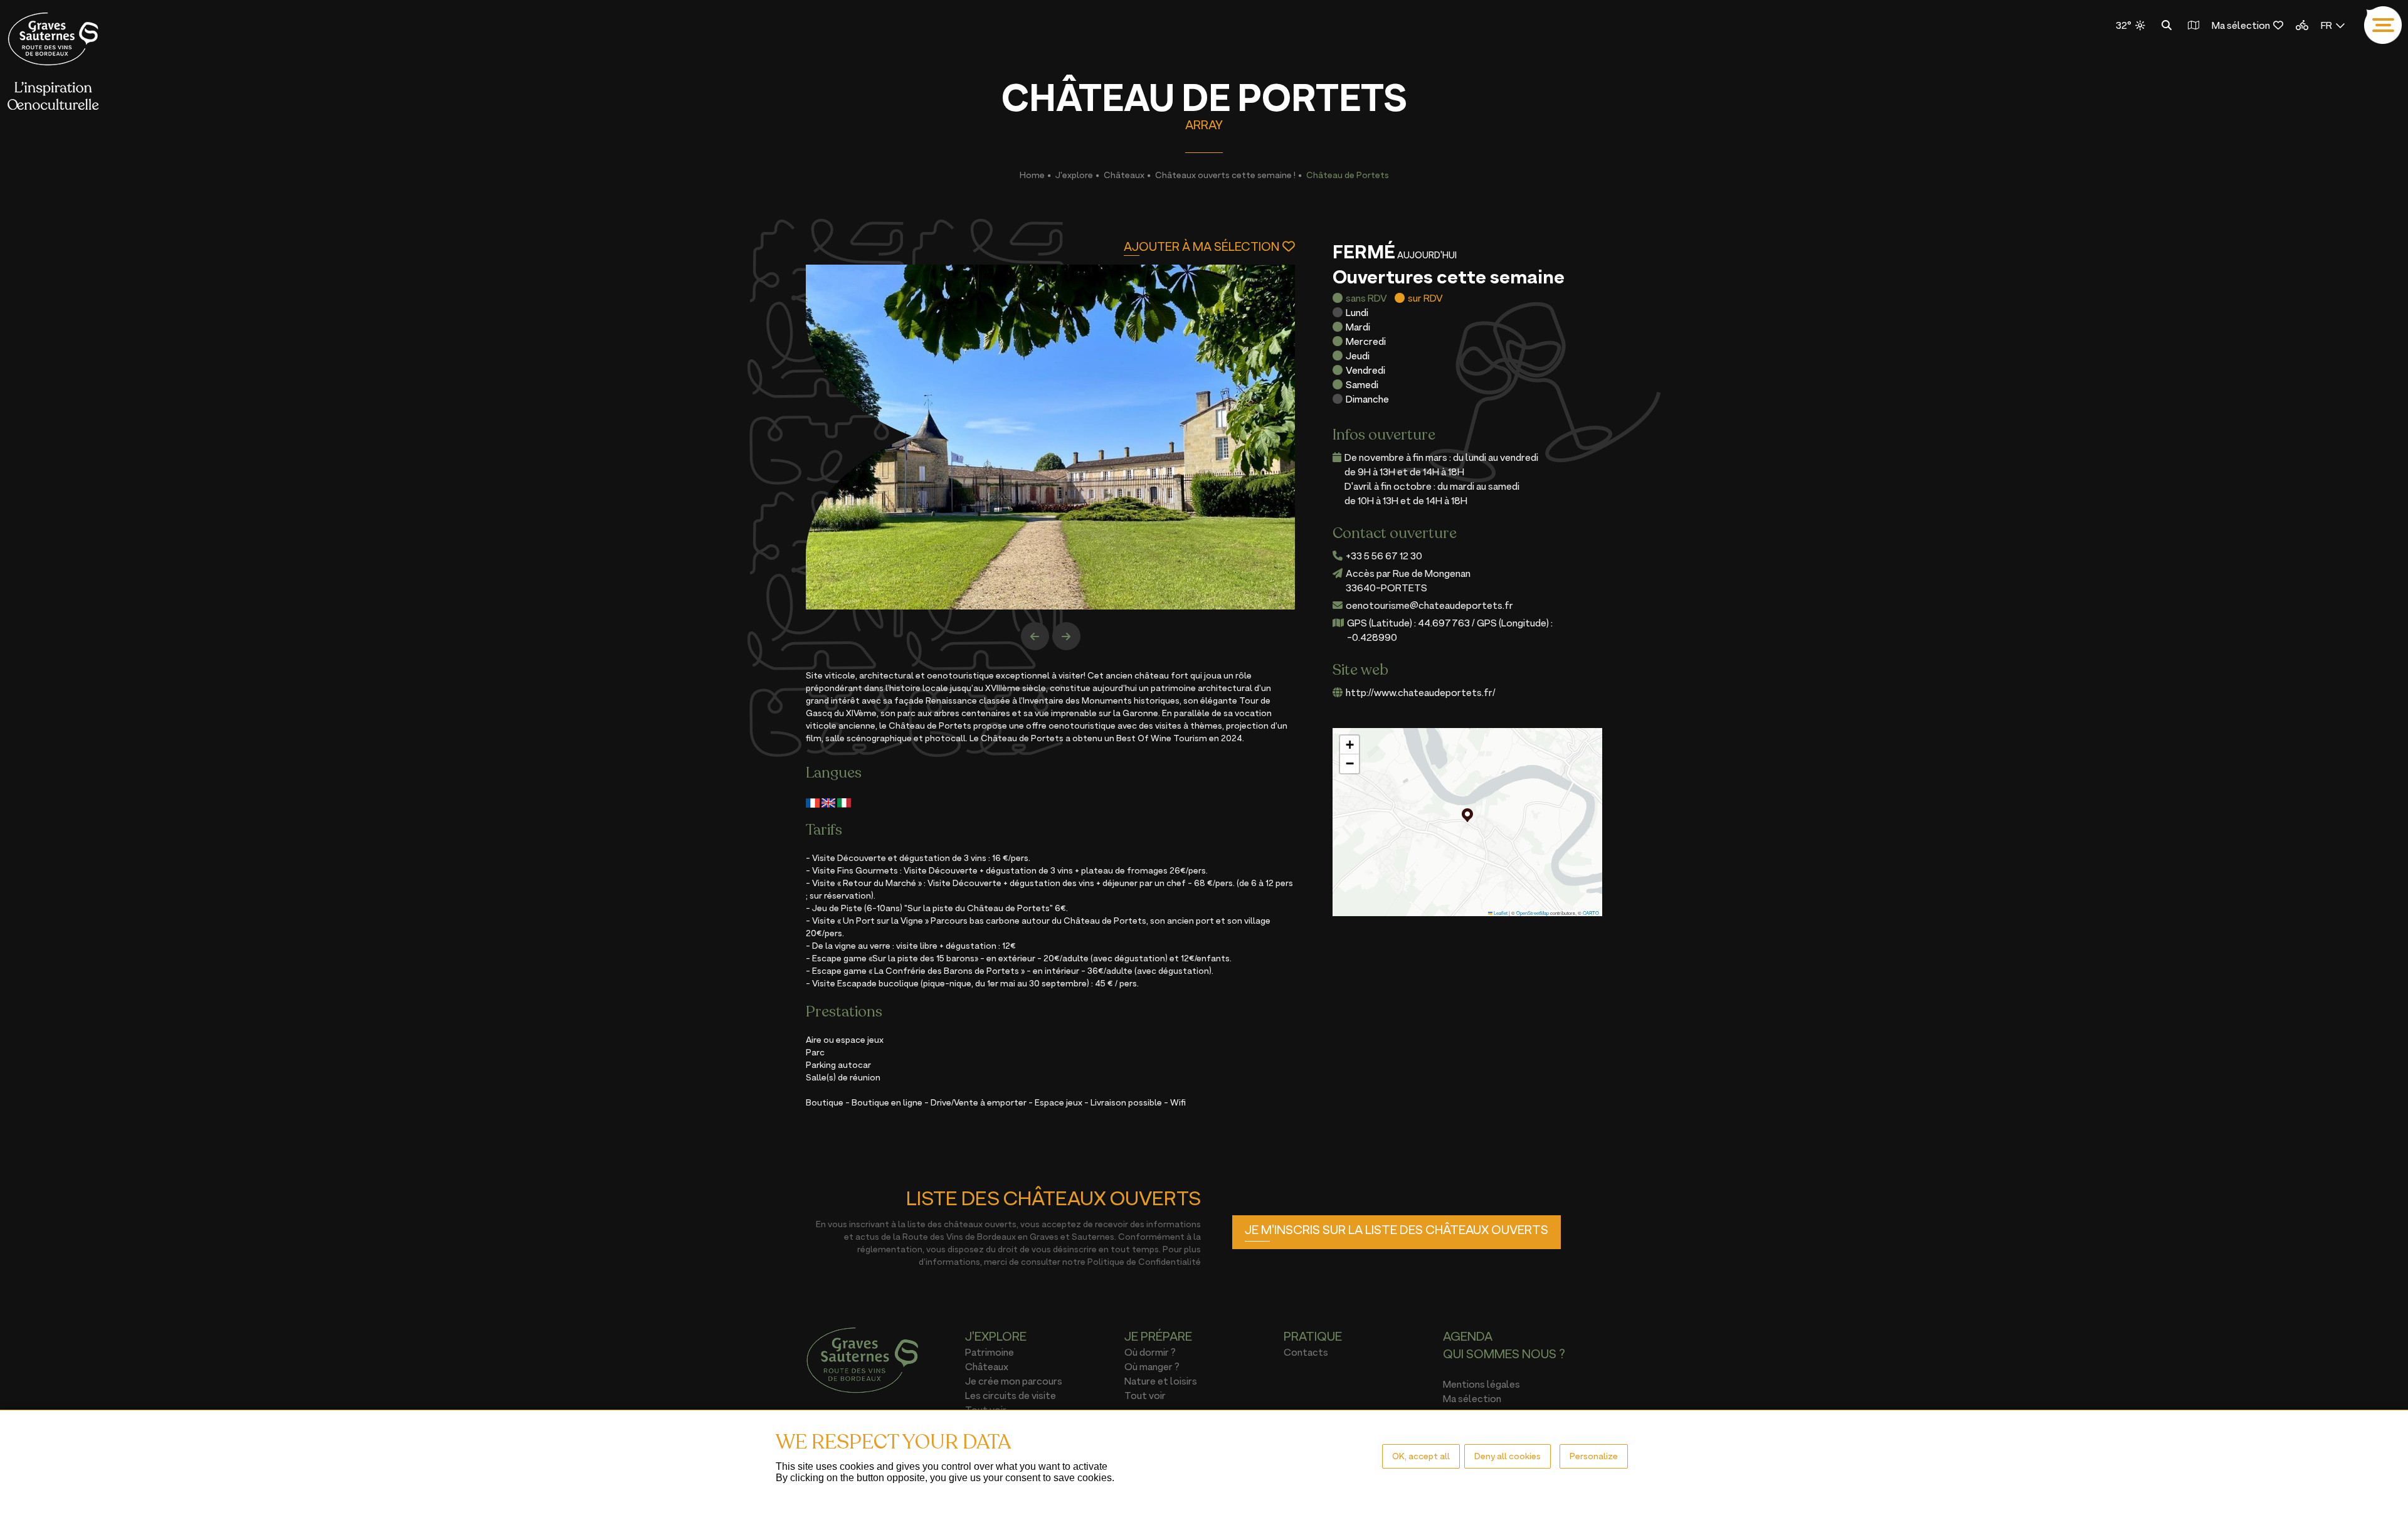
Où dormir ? (1150, 1352)
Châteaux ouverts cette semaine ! (1225, 175)
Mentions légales (1481, 1384)
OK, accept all (1421, 1456)
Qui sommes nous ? (1504, 1354)
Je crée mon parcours (1014, 1381)
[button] (1467, 815)
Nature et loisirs (1161, 1381)
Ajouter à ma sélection (1201, 246)
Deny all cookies (1508, 1456)
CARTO (1591, 913)
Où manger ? (1152, 1366)
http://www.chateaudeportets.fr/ (1421, 692)
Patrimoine (990, 1352)
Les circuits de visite (1011, 1395)
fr (2326, 25)
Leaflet (1500, 913)
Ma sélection (2241, 25)
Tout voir (1145, 1395)
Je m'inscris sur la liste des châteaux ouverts (1397, 1230)
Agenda (1468, 1336)
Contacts (1306, 1352)
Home (1032, 175)
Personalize (1594, 1456)
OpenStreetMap (1533, 913)
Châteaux (1124, 175)
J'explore (1074, 175)
